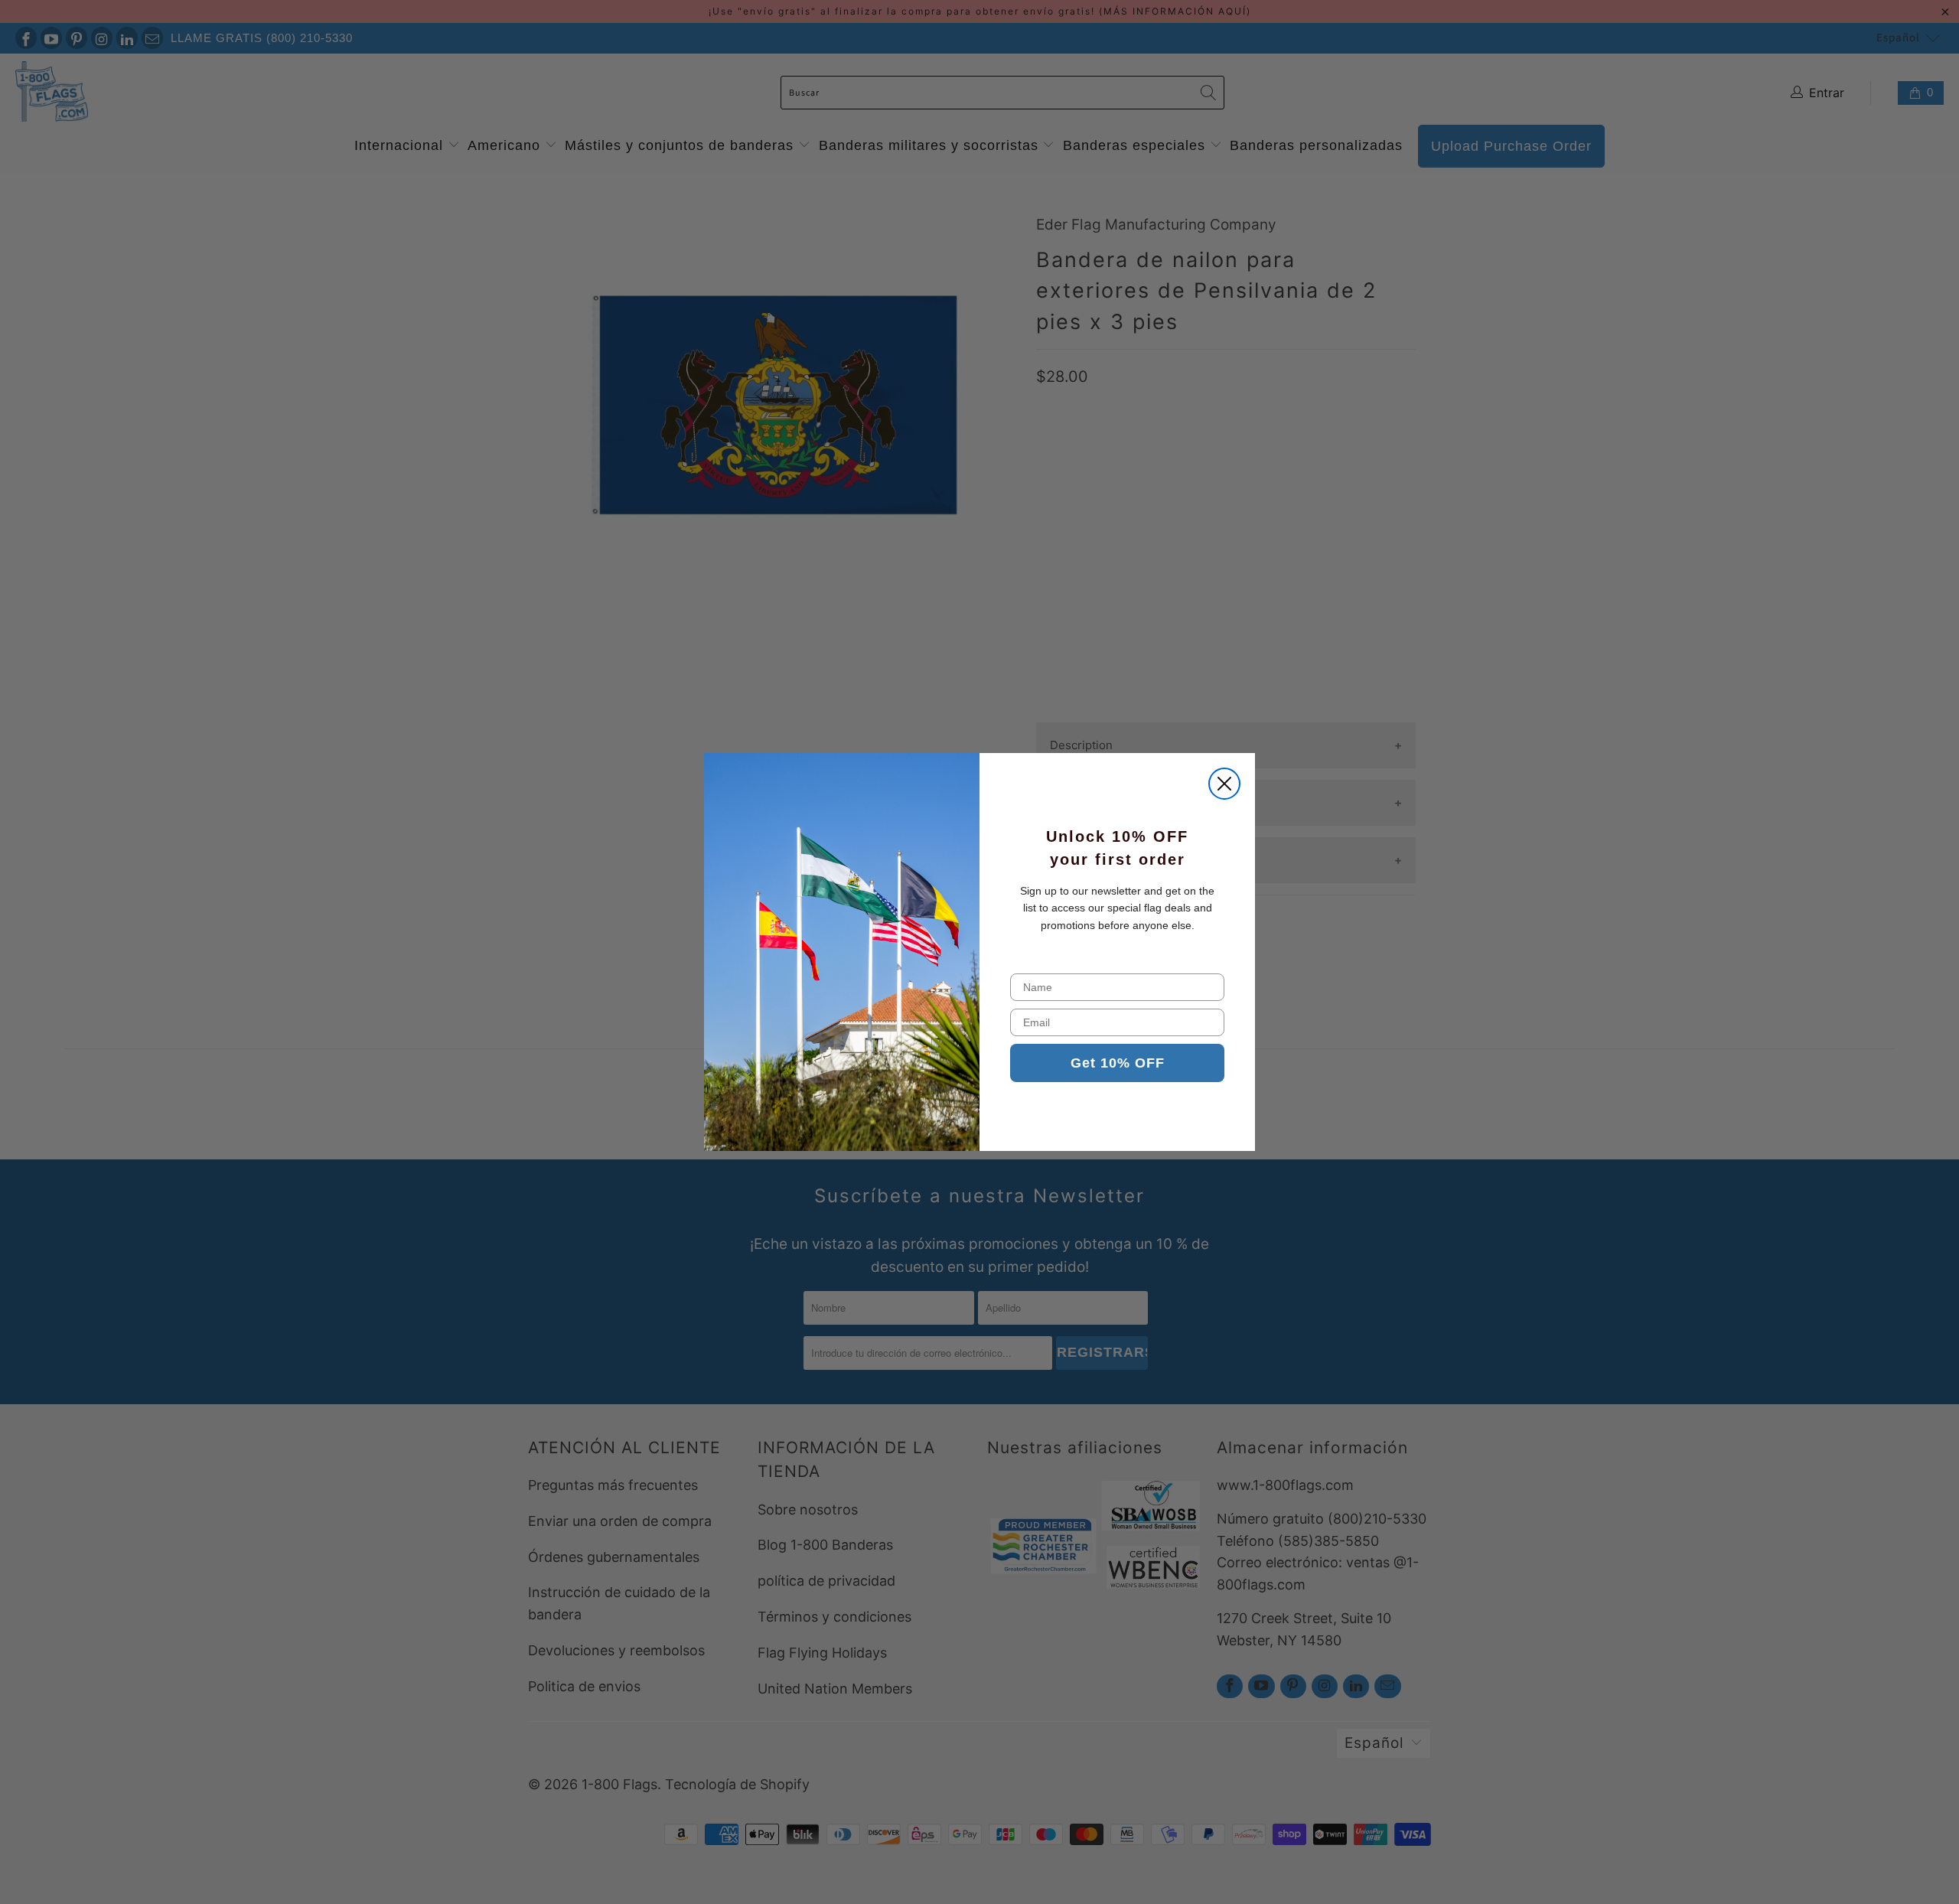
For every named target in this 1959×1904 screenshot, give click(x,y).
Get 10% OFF (1118, 1063)
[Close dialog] (1224, 784)
